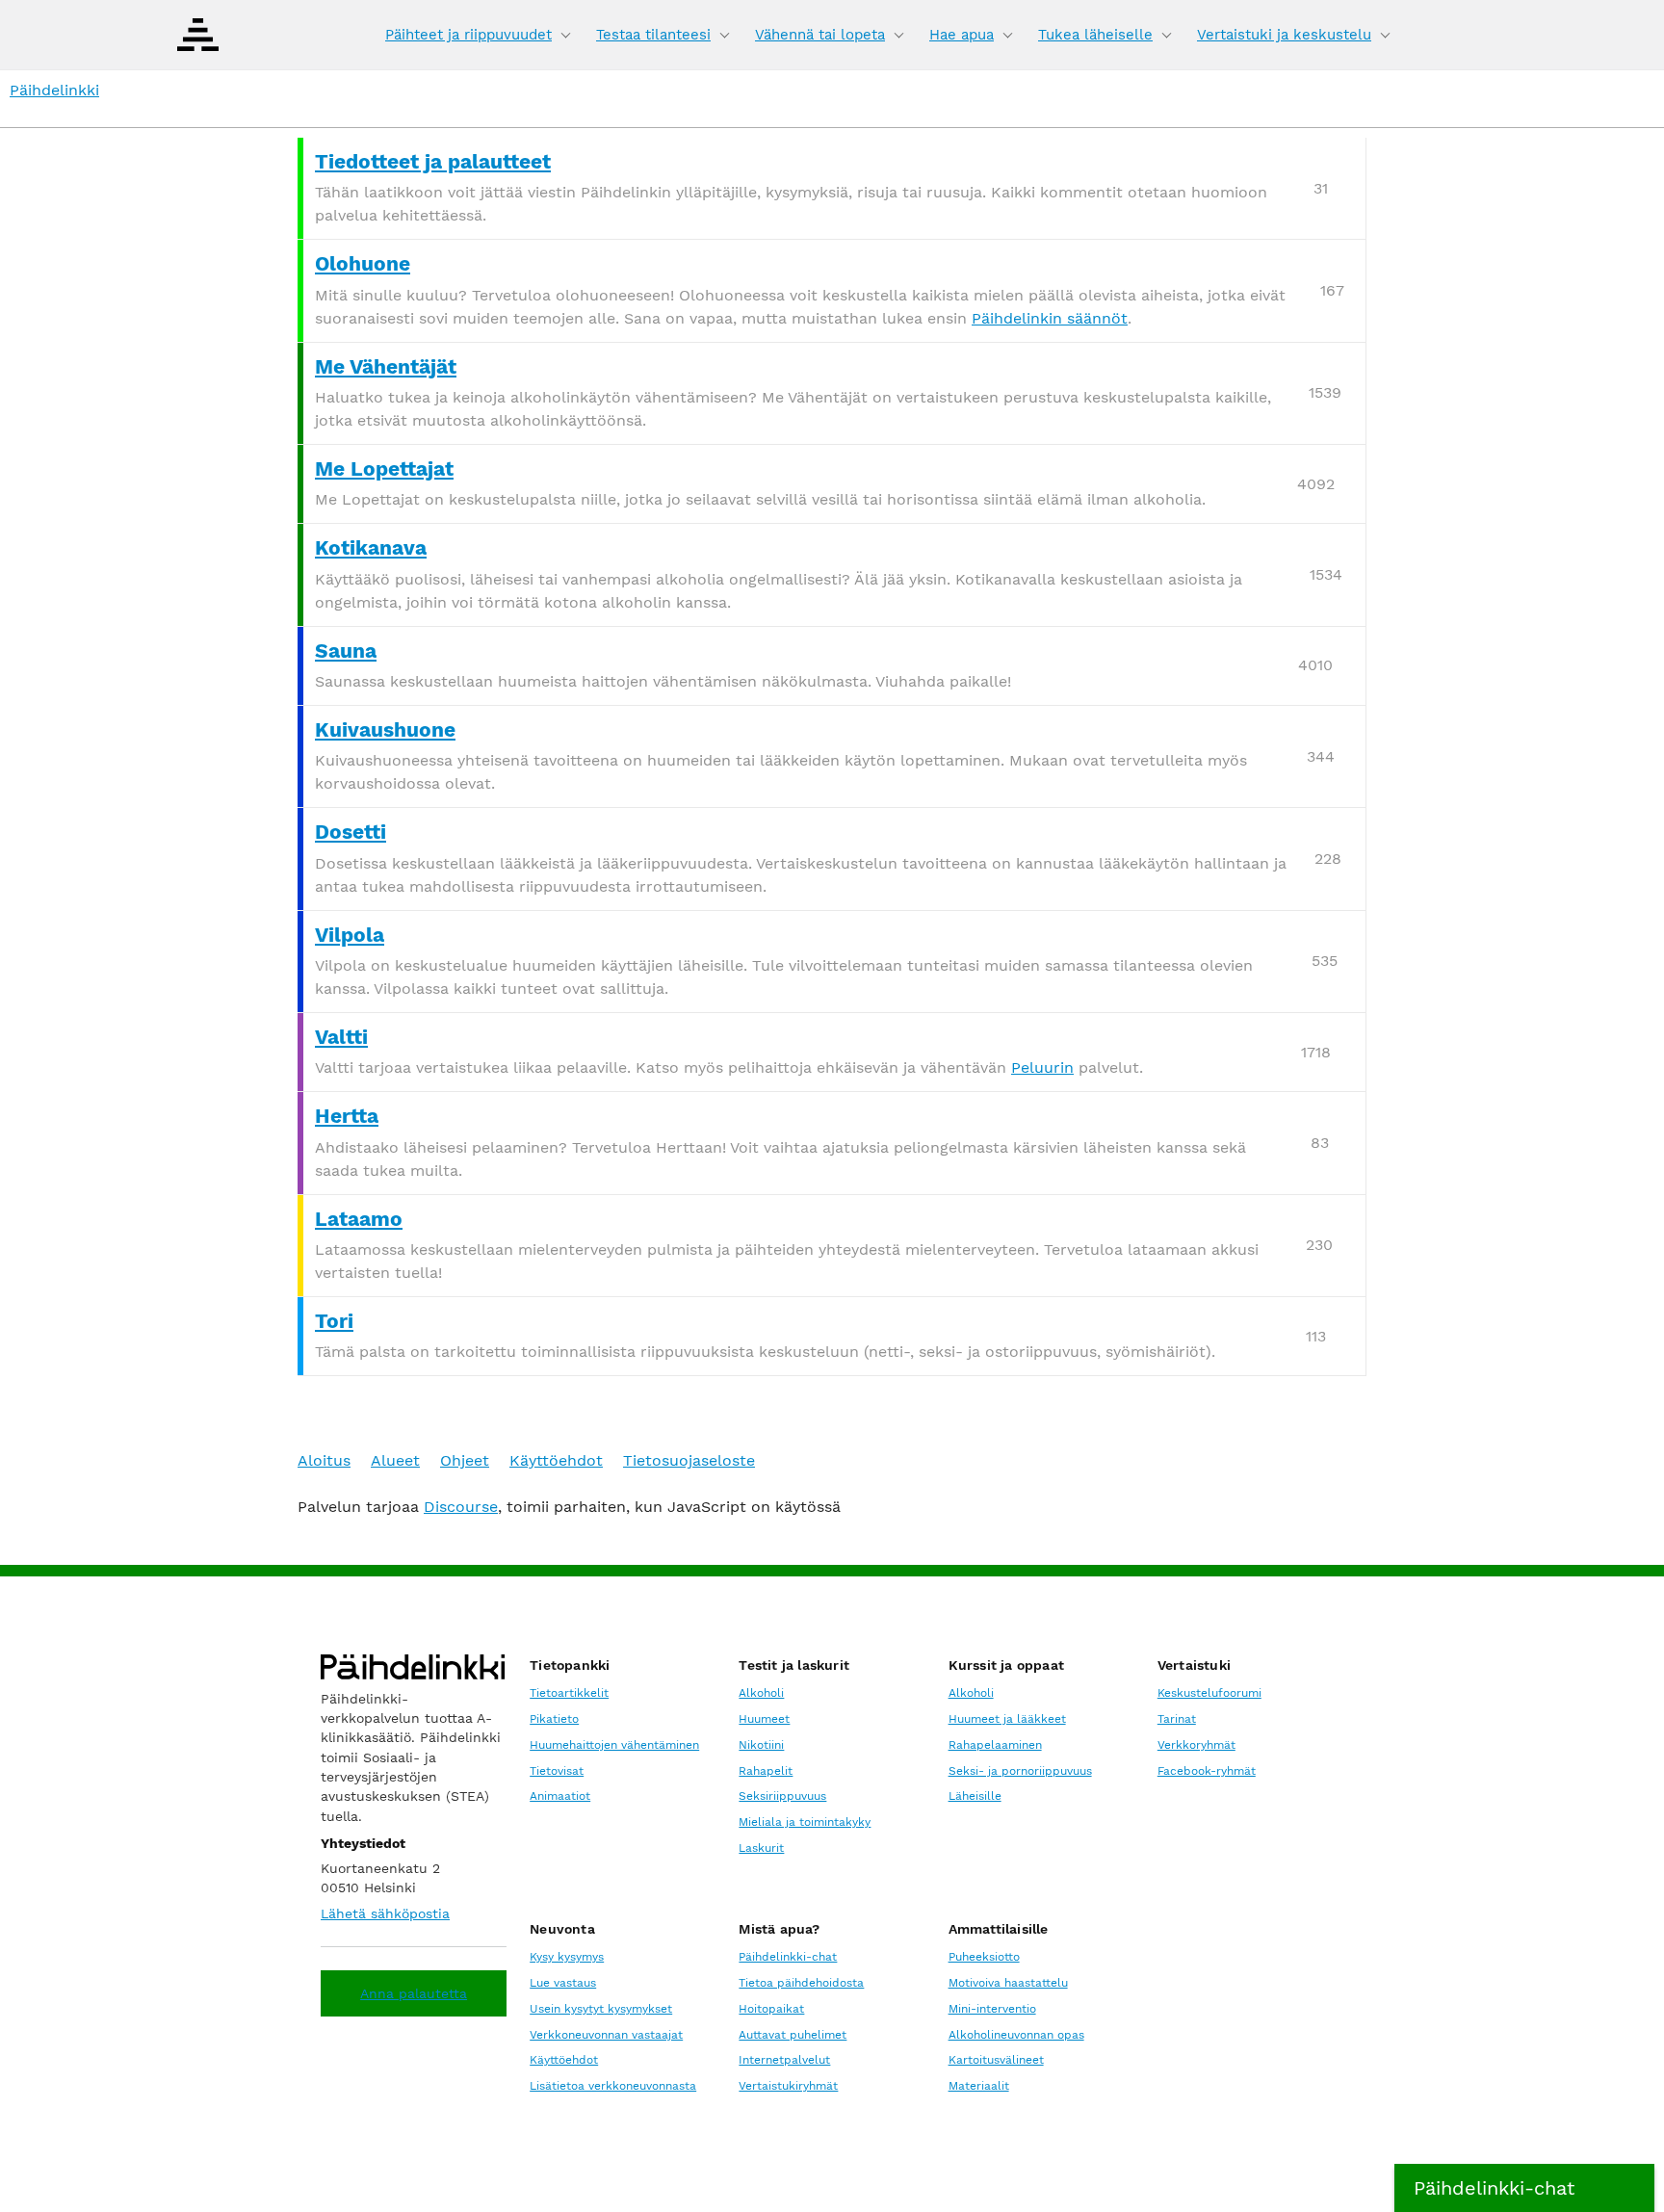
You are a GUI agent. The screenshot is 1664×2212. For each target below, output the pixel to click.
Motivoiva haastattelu (1008, 1983)
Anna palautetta (414, 1993)
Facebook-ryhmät (1207, 1771)
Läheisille (975, 1796)
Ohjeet (465, 1460)
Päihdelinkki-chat (788, 1957)
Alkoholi (761, 1693)
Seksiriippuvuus (782, 1796)
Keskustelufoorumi (1209, 1693)
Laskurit (761, 1848)
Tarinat (1177, 1719)
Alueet (395, 1460)
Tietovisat (557, 1771)
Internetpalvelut (784, 2060)
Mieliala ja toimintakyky (805, 1822)
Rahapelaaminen (995, 1745)
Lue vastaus (563, 1983)
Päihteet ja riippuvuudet (468, 35)
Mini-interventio (992, 2009)
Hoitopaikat (771, 2009)
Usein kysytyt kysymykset (601, 2009)
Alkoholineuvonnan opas (1016, 2035)
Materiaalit (979, 2086)
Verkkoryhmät (1196, 1745)
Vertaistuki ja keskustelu (1284, 35)
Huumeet (764, 1719)
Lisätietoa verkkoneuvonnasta (613, 2086)
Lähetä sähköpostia (385, 1913)
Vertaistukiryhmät (788, 2086)
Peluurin (1042, 1067)
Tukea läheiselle (1095, 35)
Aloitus (324, 1460)
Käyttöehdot (556, 1460)
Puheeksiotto (984, 1957)
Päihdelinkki (54, 90)
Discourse (461, 1507)
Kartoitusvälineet (996, 2060)
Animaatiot (560, 1796)
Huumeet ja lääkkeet (1007, 1719)
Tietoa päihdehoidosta (801, 1983)
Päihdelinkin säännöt (1050, 318)
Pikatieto (554, 1719)
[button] (1524, 2188)
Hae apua (962, 35)
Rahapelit (766, 1771)
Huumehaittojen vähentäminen (614, 1745)
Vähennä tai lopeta (820, 35)
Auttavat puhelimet (793, 2035)
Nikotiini (761, 1745)
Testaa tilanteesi (653, 35)
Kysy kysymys (567, 1957)
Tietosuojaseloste (689, 1460)
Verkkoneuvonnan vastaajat (606, 2035)
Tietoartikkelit (569, 1693)
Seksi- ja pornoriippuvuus (1020, 1771)
